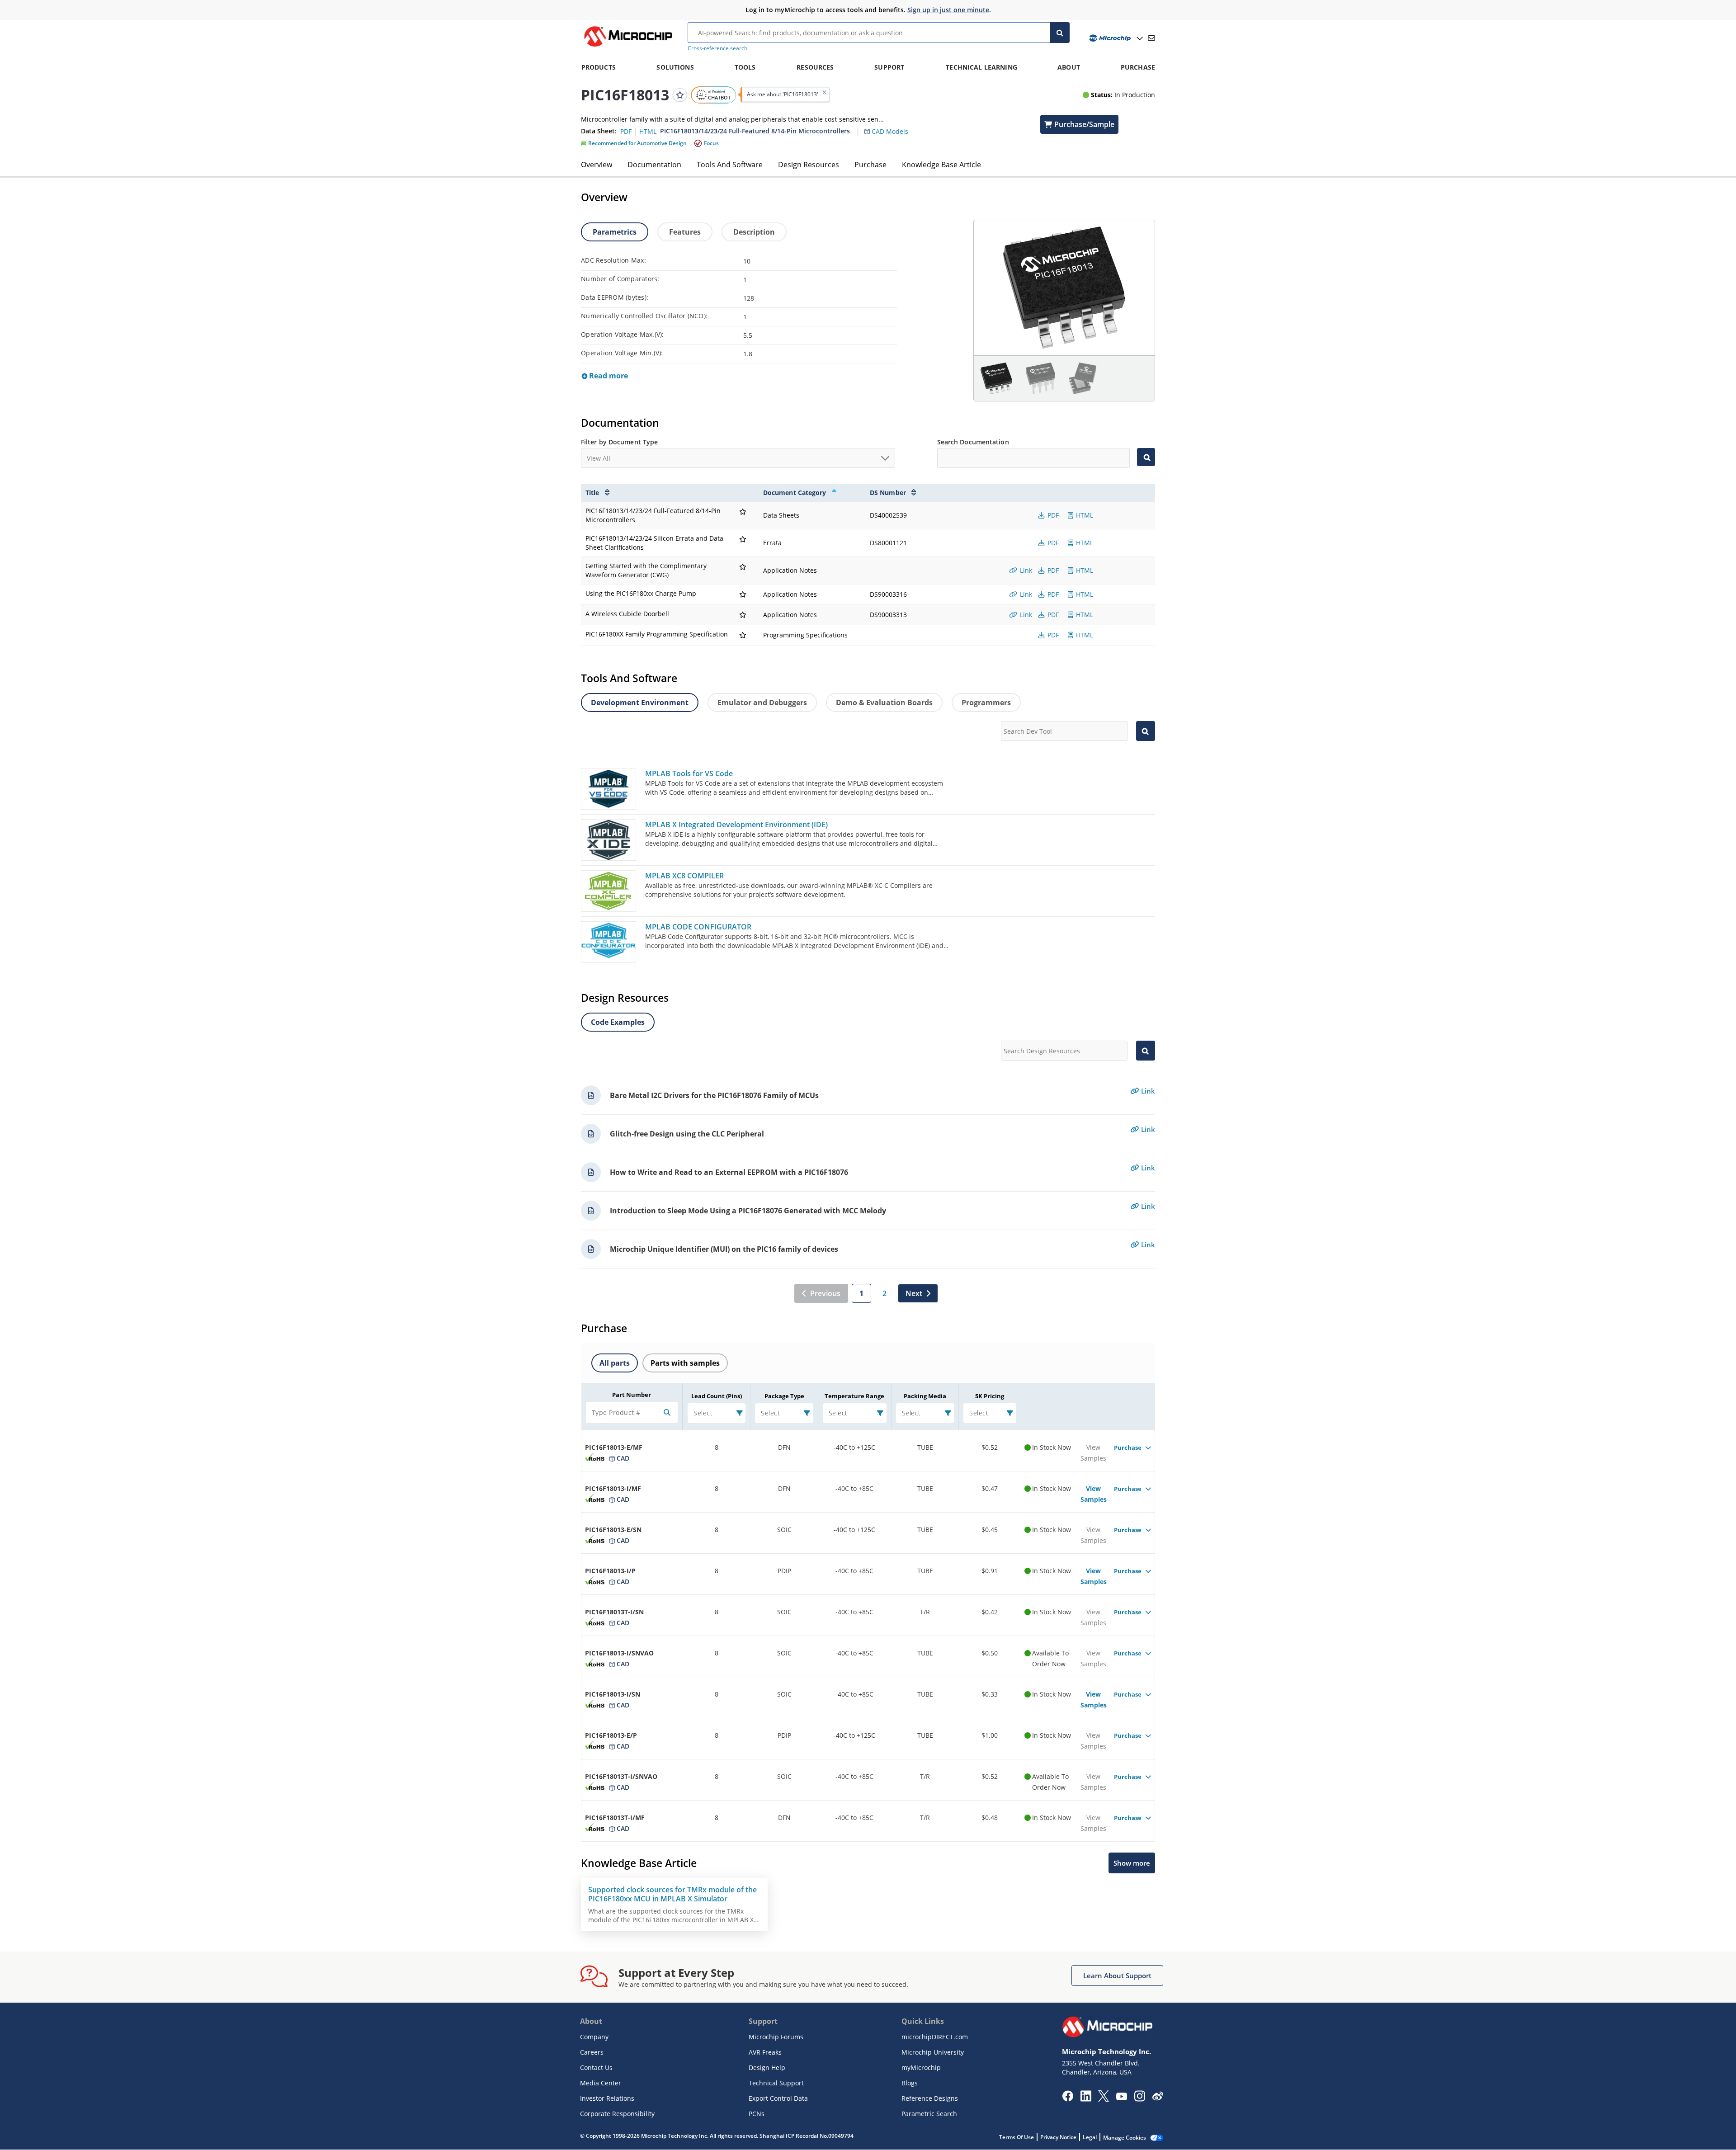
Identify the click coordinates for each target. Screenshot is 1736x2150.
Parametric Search (929, 2114)
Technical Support (776, 2083)
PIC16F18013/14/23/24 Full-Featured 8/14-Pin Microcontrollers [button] (755, 131)
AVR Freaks (765, 2052)
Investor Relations (607, 2098)
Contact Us (596, 2067)
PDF (1052, 515)
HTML (1084, 515)
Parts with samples (685, 1363)
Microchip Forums (776, 2037)
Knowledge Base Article (941, 165)
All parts (615, 1363)
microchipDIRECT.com (935, 2037)
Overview (597, 165)
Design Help (767, 2067)
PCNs (757, 2114)
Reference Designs (930, 2098)
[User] (1115, 38)
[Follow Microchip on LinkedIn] (1086, 2099)
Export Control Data (778, 2098)
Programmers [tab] (986, 703)
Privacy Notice (1058, 2137)
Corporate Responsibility (617, 2114)
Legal (1090, 2137)
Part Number (632, 1395)
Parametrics (615, 232)
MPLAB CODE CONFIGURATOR (698, 927)
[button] (891, 126)
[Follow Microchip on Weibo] (1158, 2098)
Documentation (654, 165)
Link (1025, 570)
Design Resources (809, 165)
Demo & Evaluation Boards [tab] (884, 703)
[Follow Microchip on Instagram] (1139, 2099)
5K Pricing (990, 1396)
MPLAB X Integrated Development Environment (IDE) (736, 825)
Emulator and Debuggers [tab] (762, 703)
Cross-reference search (717, 48)
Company (594, 2037)
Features (685, 232)
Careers (592, 2052)
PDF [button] (627, 131)
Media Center (601, 2083)
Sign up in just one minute (948, 10)
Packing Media (925, 1396)
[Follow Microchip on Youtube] (1121, 2098)
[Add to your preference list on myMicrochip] (680, 94)
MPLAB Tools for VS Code (689, 773)
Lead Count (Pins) (717, 1396)
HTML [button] (648, 131)
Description (754, 232)
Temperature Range (854, 1396)
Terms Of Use (1017, 2137)
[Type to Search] (1146, 457)
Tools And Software (730, 165)
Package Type (784, 1396)
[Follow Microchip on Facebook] (1068, 2099)
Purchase (870, 165)
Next (914, 1293)
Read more (608, 376)
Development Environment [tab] (640, 703)
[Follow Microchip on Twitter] (1104, 2099)
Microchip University (933, 2052)
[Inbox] (1151, 38)
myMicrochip (921, 2067)
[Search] (1060, 33)
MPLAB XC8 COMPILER (684, 876)
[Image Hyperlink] (628, 47)
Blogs (910, 2083)
